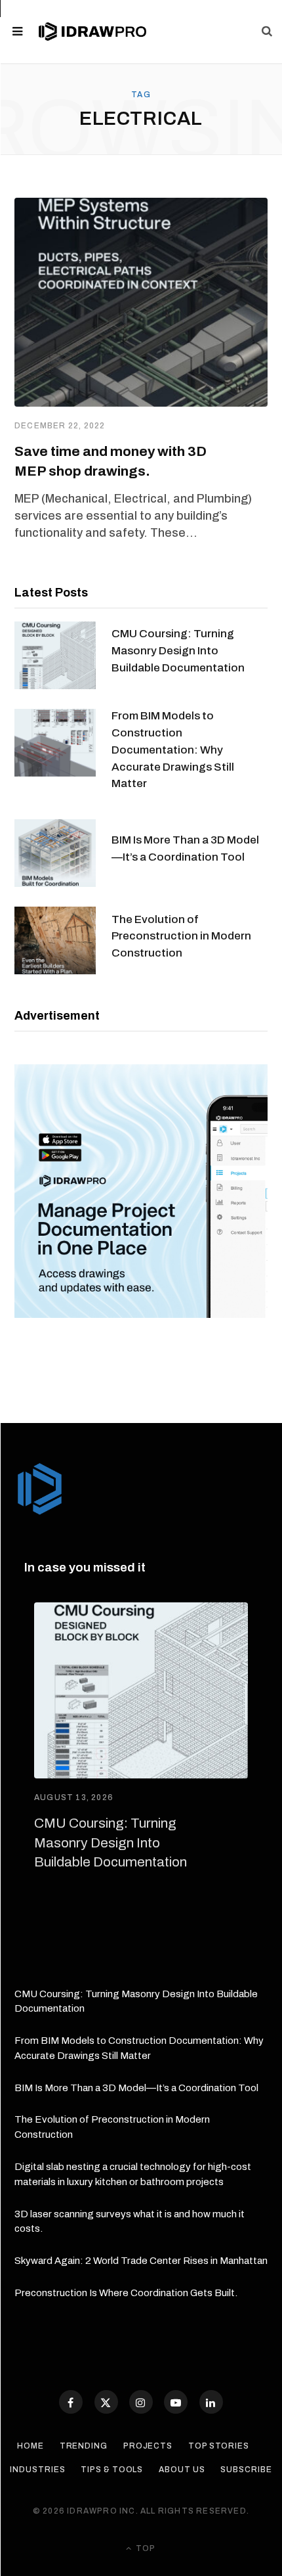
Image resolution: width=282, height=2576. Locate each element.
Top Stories (219, 2446)
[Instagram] (141, 2402)
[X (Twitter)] (106, 2402)
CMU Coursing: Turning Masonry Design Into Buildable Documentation (178, 651)
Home (30, 2446)
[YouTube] (176, 2402)
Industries (37, 2470)
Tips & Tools (112, 2470)
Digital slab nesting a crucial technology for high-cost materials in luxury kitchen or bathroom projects (133, 2174)
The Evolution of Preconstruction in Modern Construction (181, 937)
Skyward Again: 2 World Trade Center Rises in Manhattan (141, 2261)
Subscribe (246, 2470)
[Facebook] (71, 2402)
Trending (84, 2446)
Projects (148, 2446)
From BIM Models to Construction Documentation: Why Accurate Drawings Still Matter (173, 750)
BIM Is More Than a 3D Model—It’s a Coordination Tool (185, 848)
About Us (182, 2470)
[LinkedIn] (211, 2402)
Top (145, 2548)
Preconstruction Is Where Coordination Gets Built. (126, 2293)
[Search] (267, 32)
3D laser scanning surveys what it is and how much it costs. (130, 2222)
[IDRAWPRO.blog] (92, 32)
